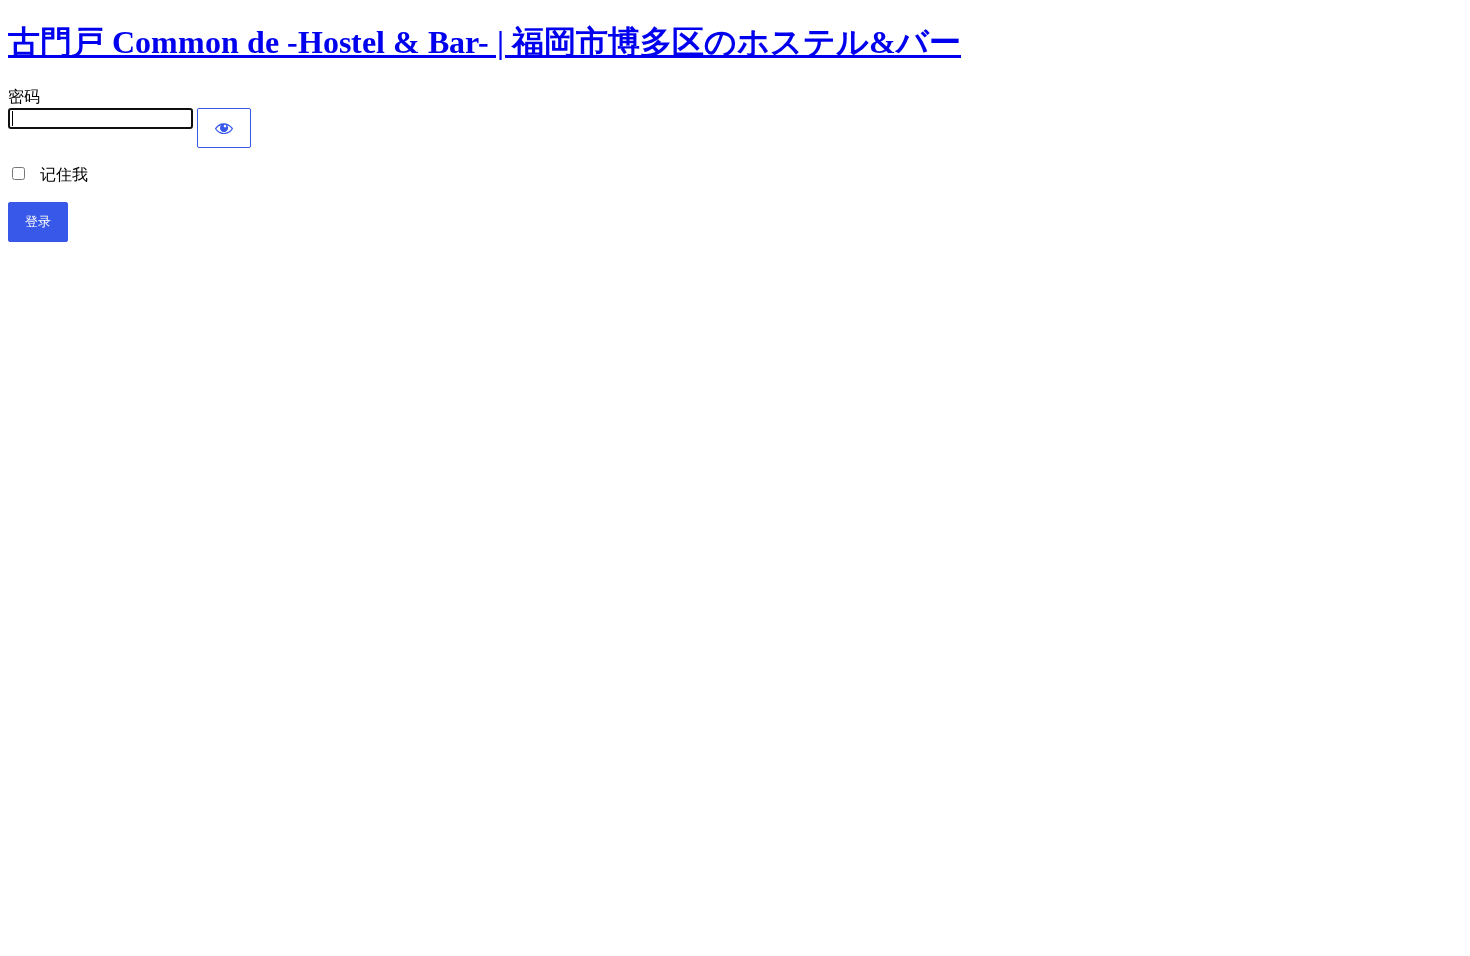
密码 (24, 96)
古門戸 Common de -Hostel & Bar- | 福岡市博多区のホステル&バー (484, 42)
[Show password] (224, 128)
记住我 (58, 174)
